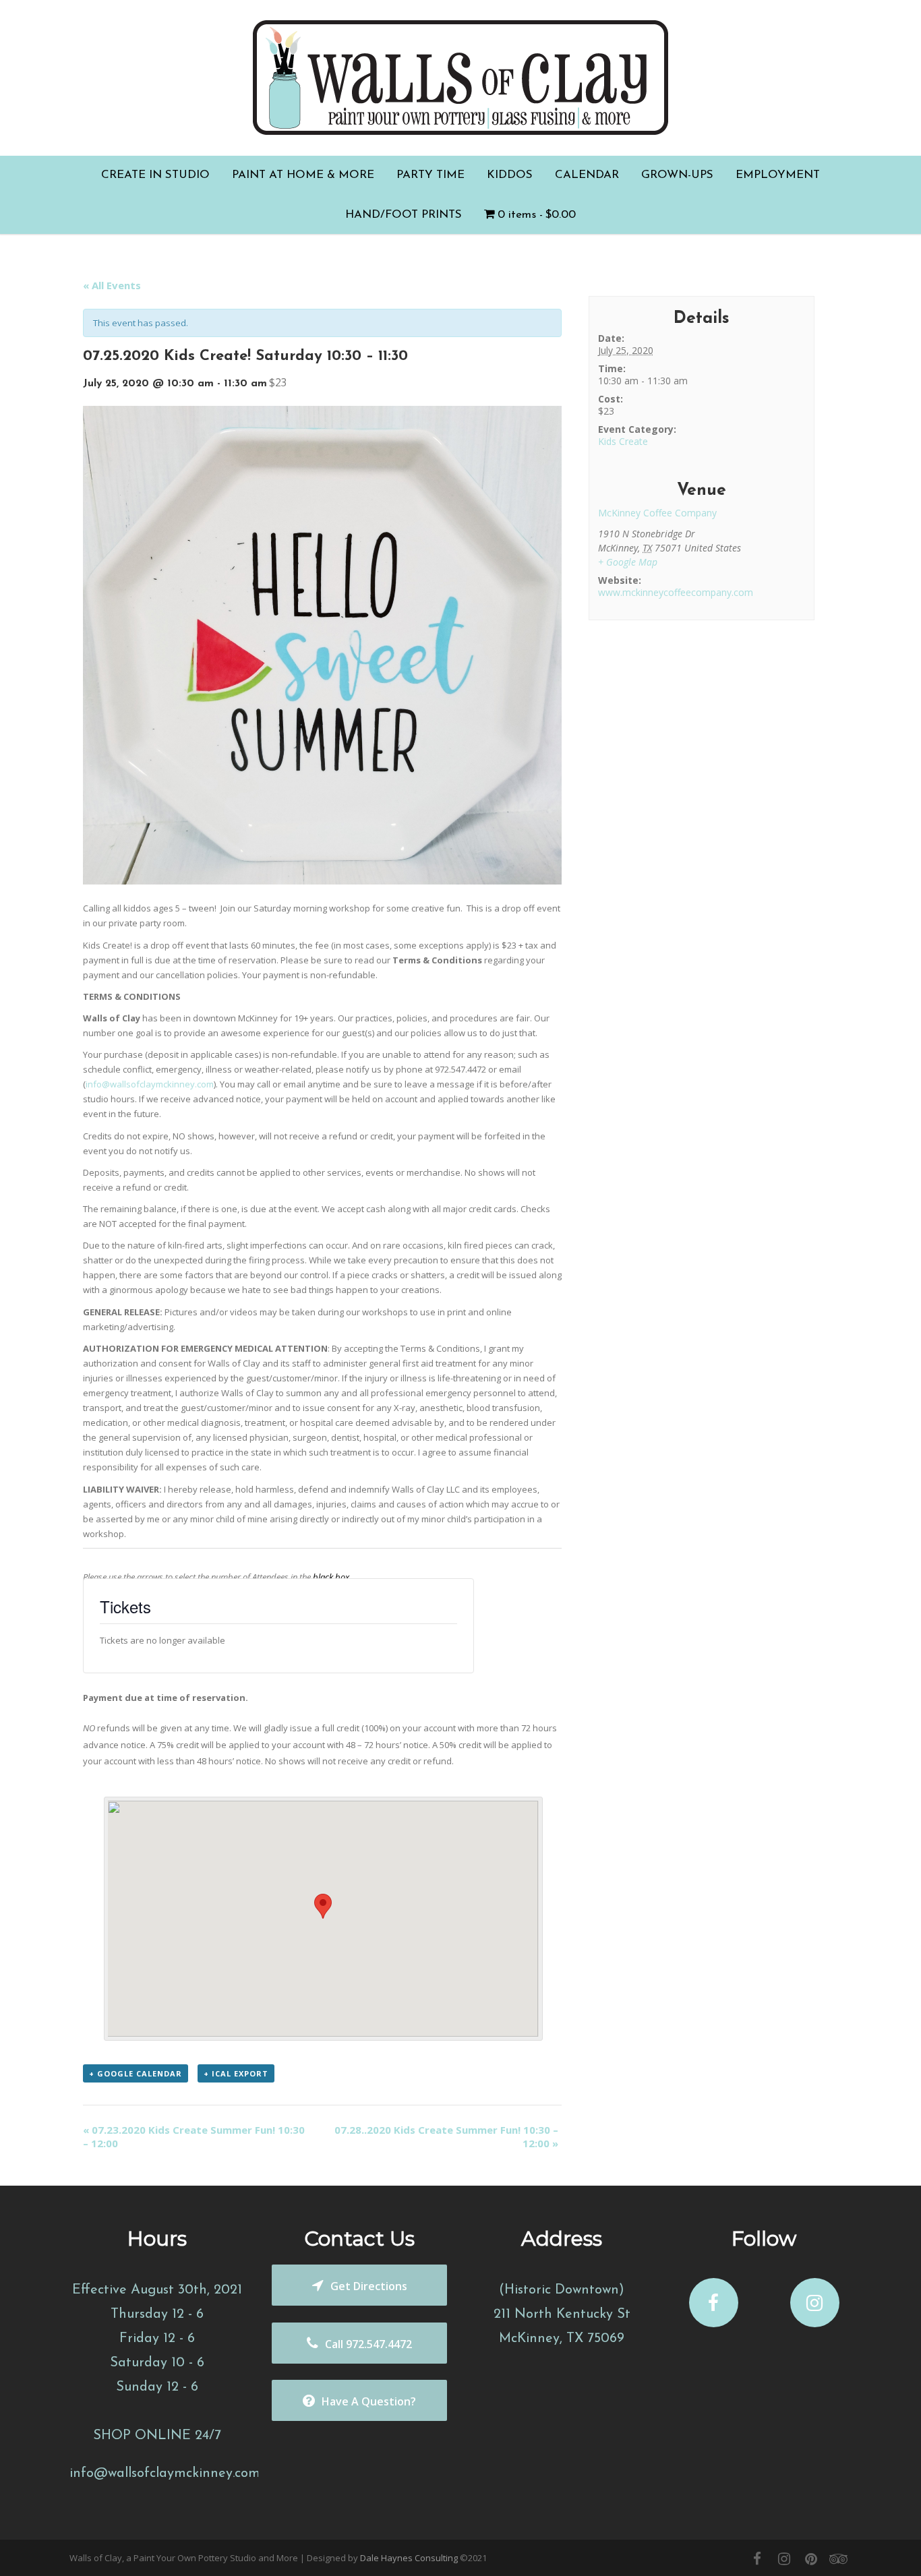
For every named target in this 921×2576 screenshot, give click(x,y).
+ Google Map (628, 562)
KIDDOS (510, 175)
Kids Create (623, 441)
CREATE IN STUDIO (155, 175)
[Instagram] (784, 2558)
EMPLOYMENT (778, 175)
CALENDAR (587, 175)
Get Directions (369, 2286)
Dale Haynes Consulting (409, 2558)
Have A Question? (369, 2401)
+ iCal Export (236, 2073)
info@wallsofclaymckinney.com (150, 1084)
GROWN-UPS (677, 175)
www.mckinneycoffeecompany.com (676, 592)
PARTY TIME (430, 175)
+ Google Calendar (136, 2073)
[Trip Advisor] (838, 2558)
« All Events (112, 285)
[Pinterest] (811, 2558)
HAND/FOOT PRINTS (404, 215)
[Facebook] (757, 2558)
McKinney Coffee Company (657, 513)
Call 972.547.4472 (368, 2344)
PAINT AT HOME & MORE (303, 175)
